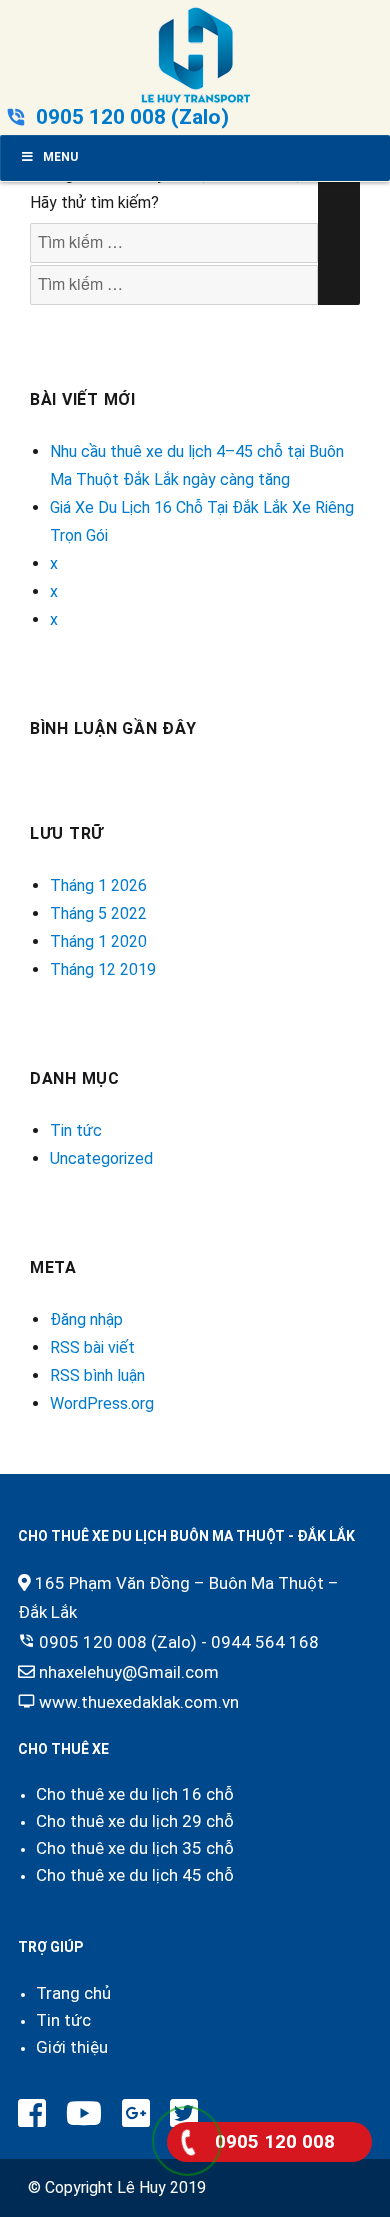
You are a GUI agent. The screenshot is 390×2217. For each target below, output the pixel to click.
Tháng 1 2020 (98, 941)
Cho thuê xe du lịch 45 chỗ (135, 1875)
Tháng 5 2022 (98, 913)
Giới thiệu (72, 2047)
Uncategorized (101, 1158)
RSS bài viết (92, 1347)
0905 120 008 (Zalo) (132, 117)
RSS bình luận (97, 1375)
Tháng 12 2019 (103, 969)
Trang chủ (73, 1993)
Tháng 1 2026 (98, 885)
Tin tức (76, 1130)
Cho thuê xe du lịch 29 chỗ (135, 1821)
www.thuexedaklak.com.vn (139, 1702)
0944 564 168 (265, 1642)
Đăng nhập (86, 1319)
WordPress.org (102, 1403)
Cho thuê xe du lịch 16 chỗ (135, 1794)
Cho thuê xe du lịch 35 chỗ (135, 1848)
